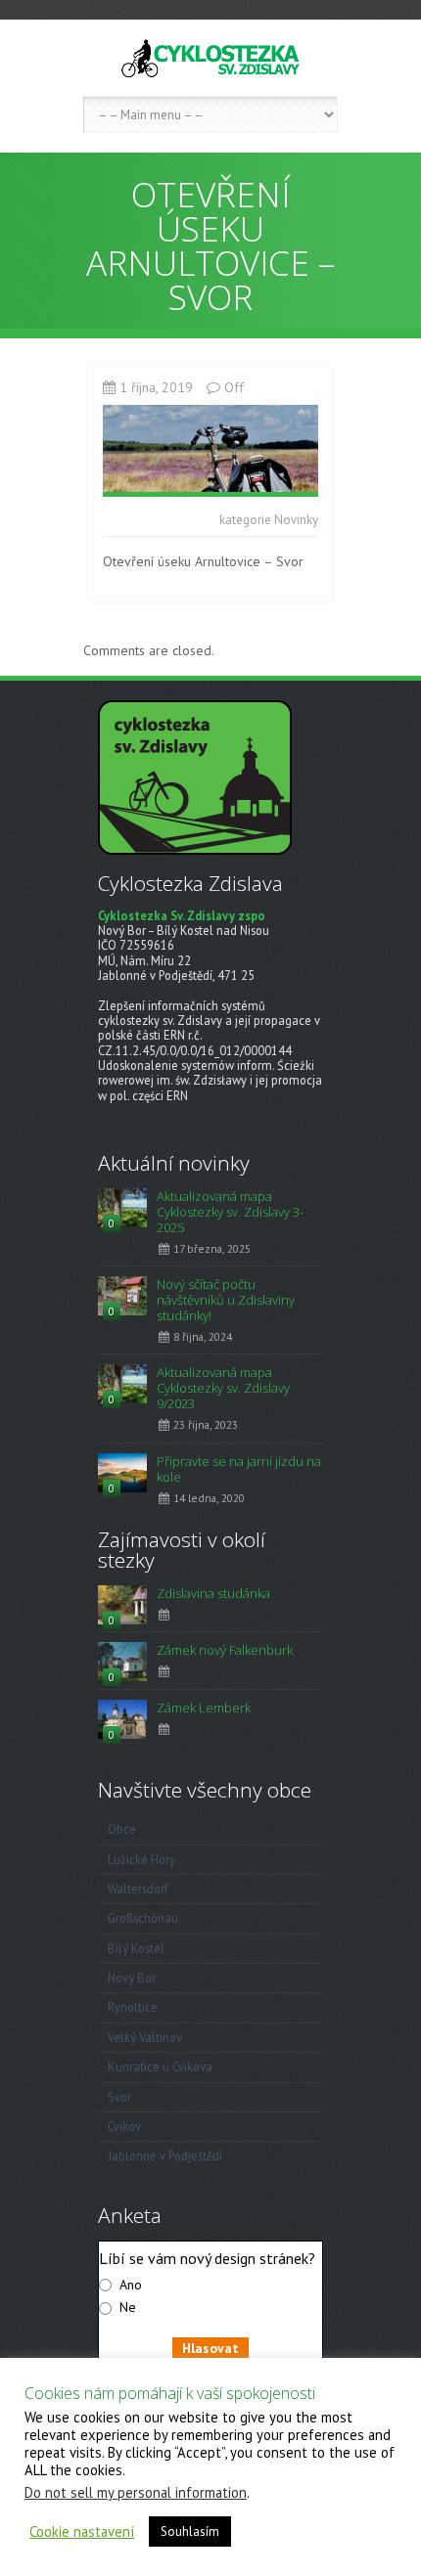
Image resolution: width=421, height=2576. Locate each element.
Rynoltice (133, 2007)
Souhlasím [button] (190, 2532)
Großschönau (143, 1918)
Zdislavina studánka (213, 1593)
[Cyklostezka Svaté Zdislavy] (210, 58)
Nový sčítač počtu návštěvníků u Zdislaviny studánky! (226, 1300)
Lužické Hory (141, 1859)
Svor (119, 2097)
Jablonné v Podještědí (165, 2155)
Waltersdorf (138, 1888)
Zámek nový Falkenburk (225, 1650)
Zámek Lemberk (204, 1708)
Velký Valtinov (145, 2037)
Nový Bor (132, 1977)
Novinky (296, 520)
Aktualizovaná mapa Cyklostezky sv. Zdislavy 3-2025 (230, 1212)
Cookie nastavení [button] (82, 2532)
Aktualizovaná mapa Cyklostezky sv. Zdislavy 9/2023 (223, 1388)
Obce (122, 1829)
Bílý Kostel (136, 1948)
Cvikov (124, 2126)
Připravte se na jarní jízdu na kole (239, 1469)
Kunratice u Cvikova (160, 2066)
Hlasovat (210, 2348)
